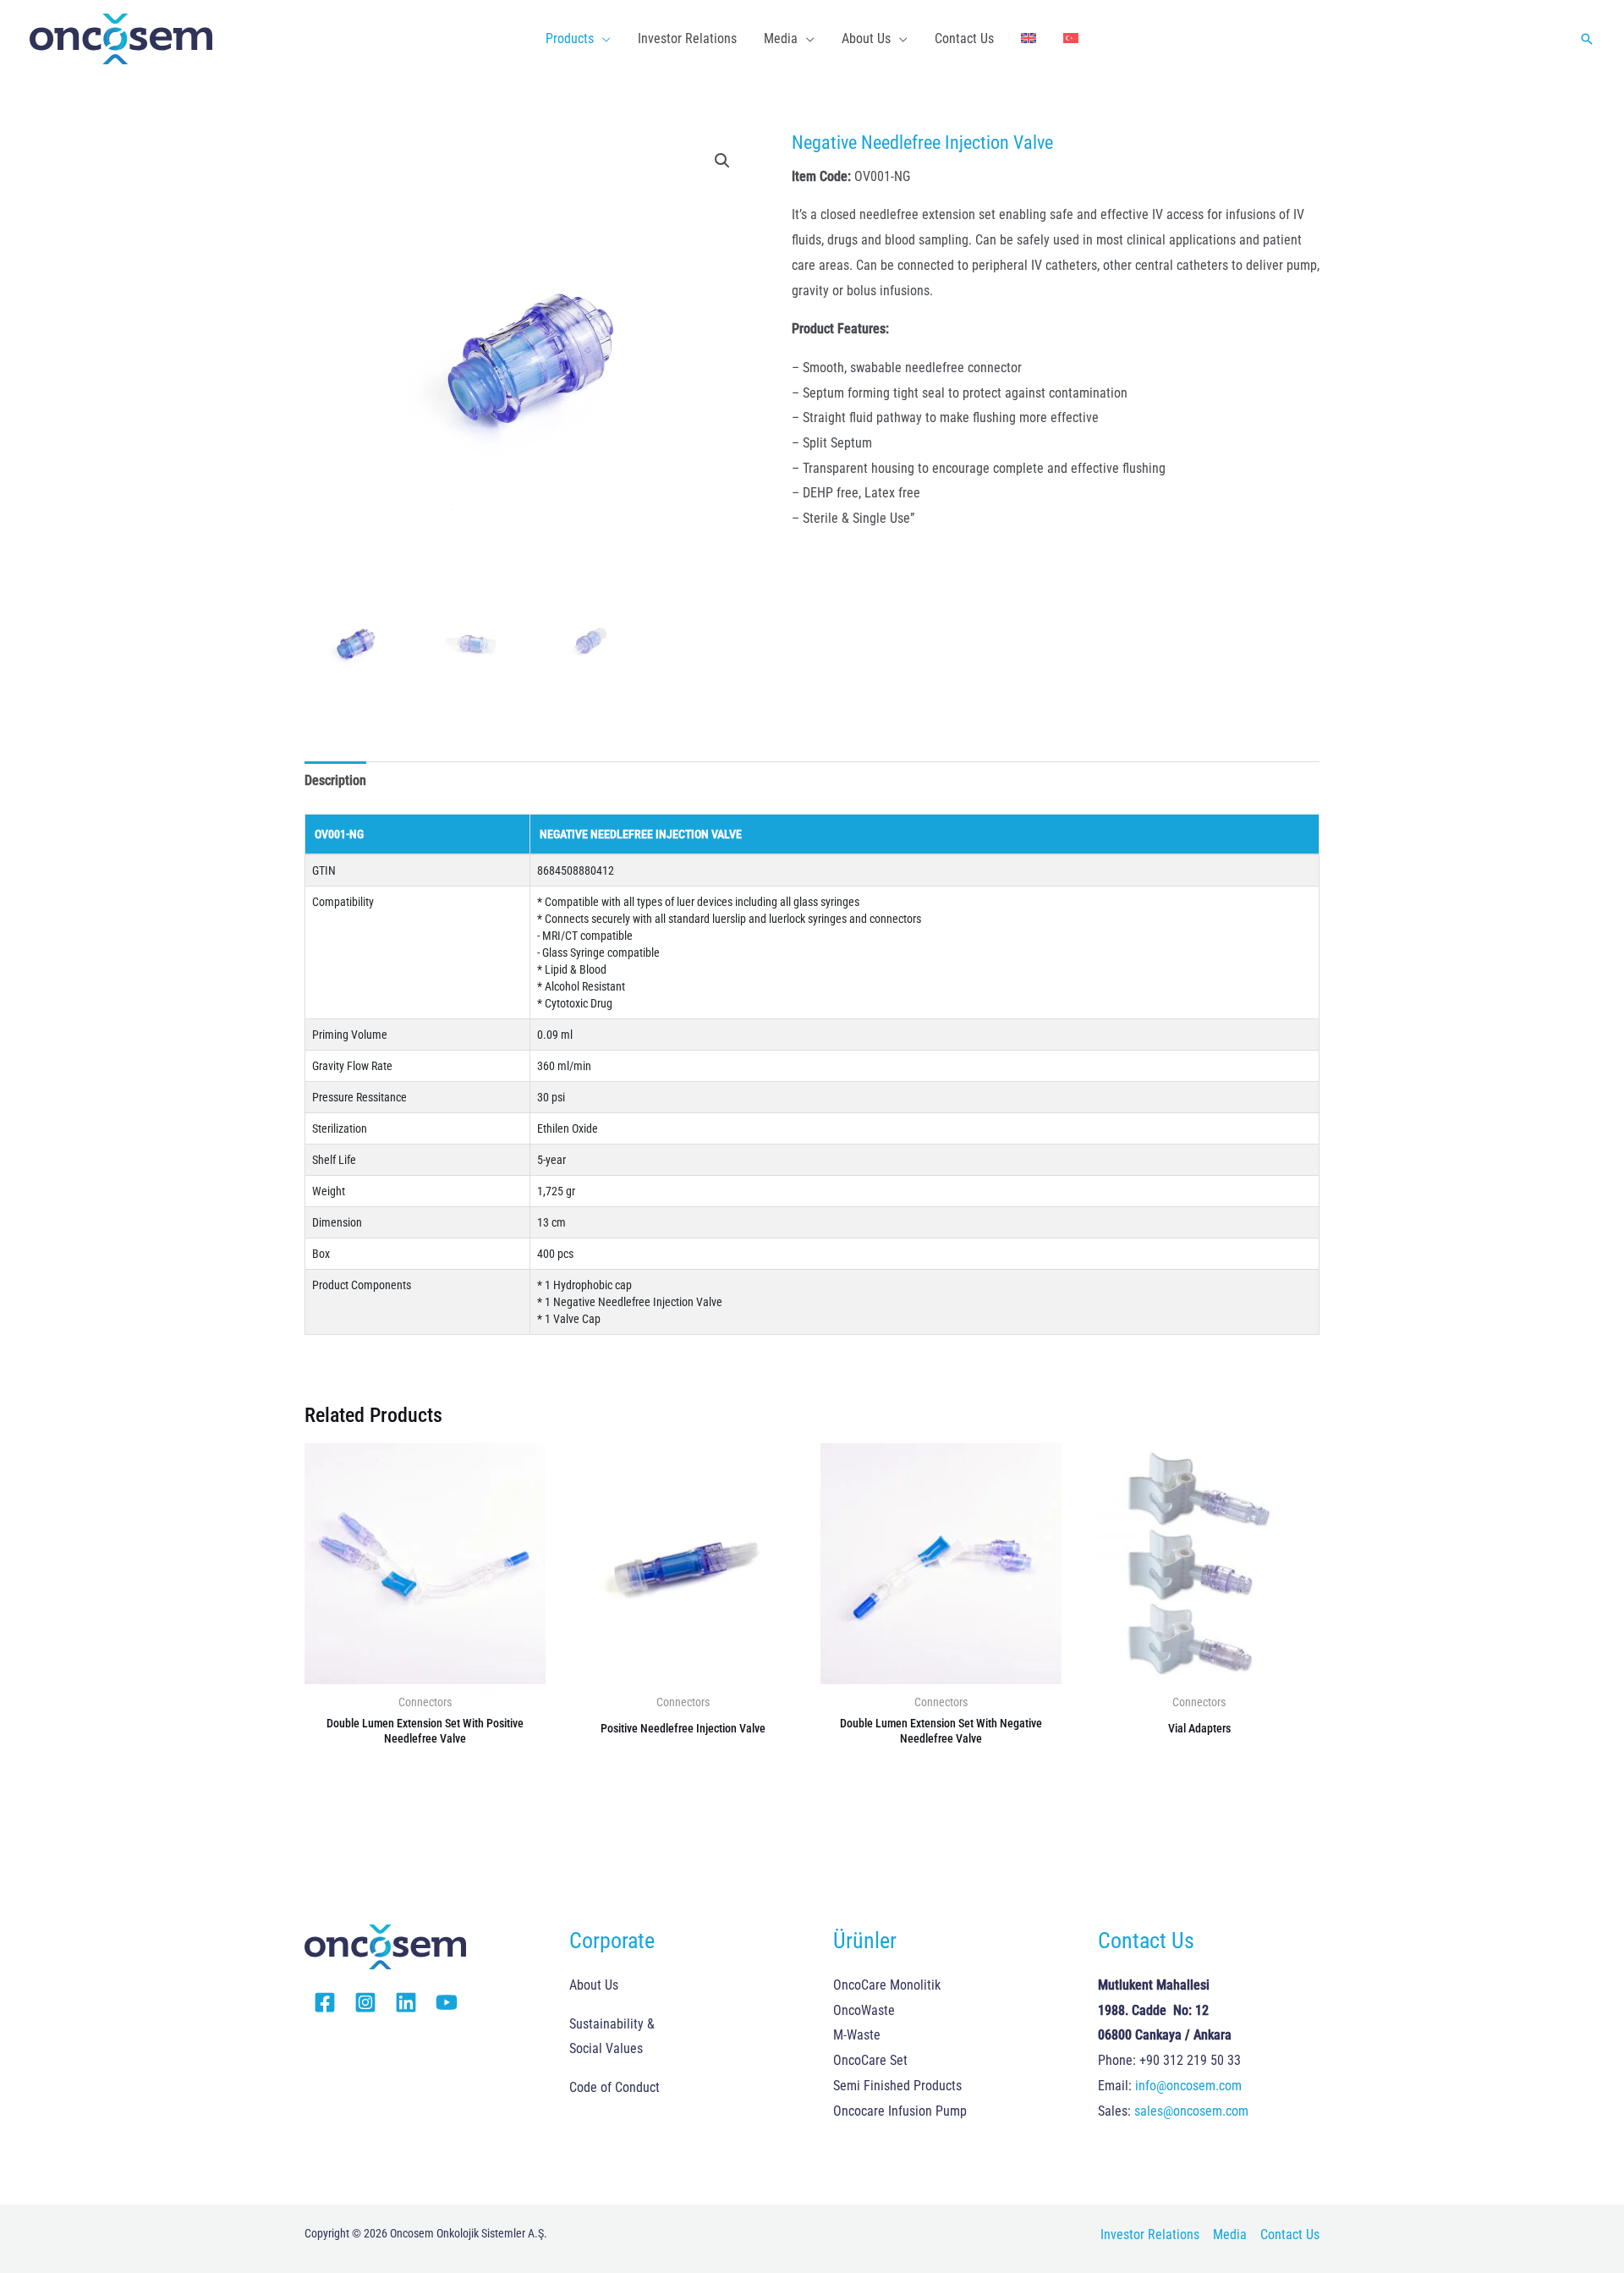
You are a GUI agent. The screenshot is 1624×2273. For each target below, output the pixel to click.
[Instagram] (365, 2002)
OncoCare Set (870, 2060)
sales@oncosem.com (1191, 2111)
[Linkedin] (406, 2002)
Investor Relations (1150, 2235)
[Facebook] (325, 2002)
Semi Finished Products (897, 2086)
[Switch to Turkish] (1071, 39)
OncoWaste (864, 2010)
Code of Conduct (614, 2087)
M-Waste (857, 2035)
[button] (602, 39)
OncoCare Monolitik (887, 1985)
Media (1230, 2235)
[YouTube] (447, 2002)
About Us (594, 1985)
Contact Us (1290, 2235)
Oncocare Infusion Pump (900, 2111)
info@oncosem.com (1188, 2086)
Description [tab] (335, 780)
